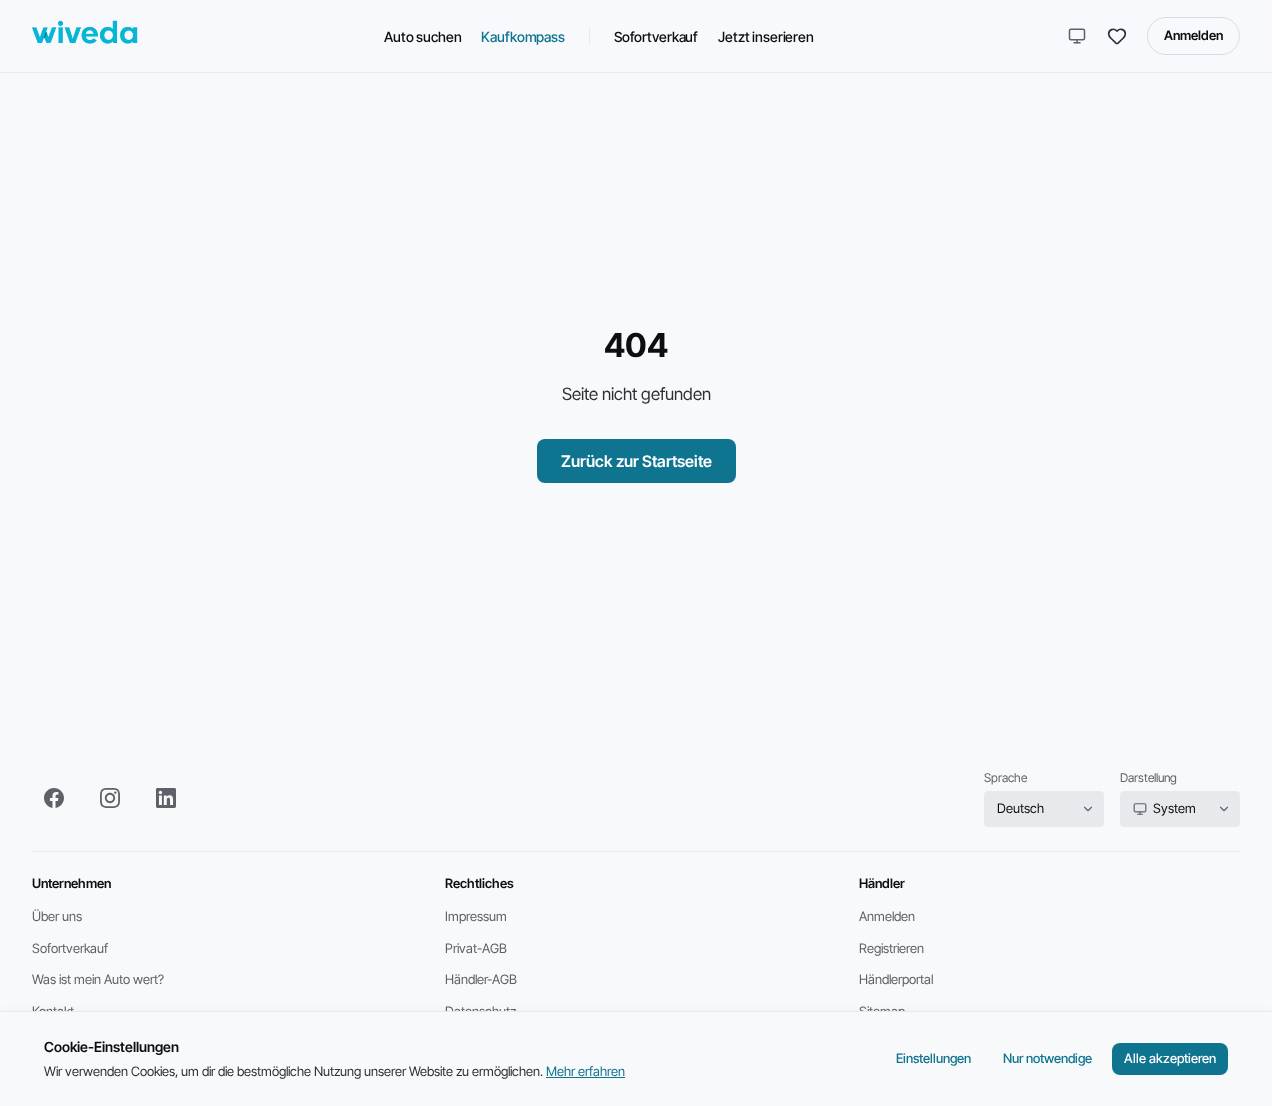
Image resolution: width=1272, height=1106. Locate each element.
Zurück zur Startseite (636, 461)
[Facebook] (54, 798)
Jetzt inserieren (766, 36)
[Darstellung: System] (1077, 36)
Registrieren (891, 948)
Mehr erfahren (585, 1071)
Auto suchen (422, 36)
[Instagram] (110, 798)
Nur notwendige (1047, 1058)
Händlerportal (896, 979)
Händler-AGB (481, 979)
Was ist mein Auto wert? (98, 979)
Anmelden (1193, 35)
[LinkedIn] (166, 798)
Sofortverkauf (656, 36)
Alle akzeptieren (1170, 1058)
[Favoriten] (1117, 36)
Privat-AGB (476, 948)
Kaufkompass (522, 36)
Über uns (57, 916)
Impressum (476, 916)
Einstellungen (933, 1058)
